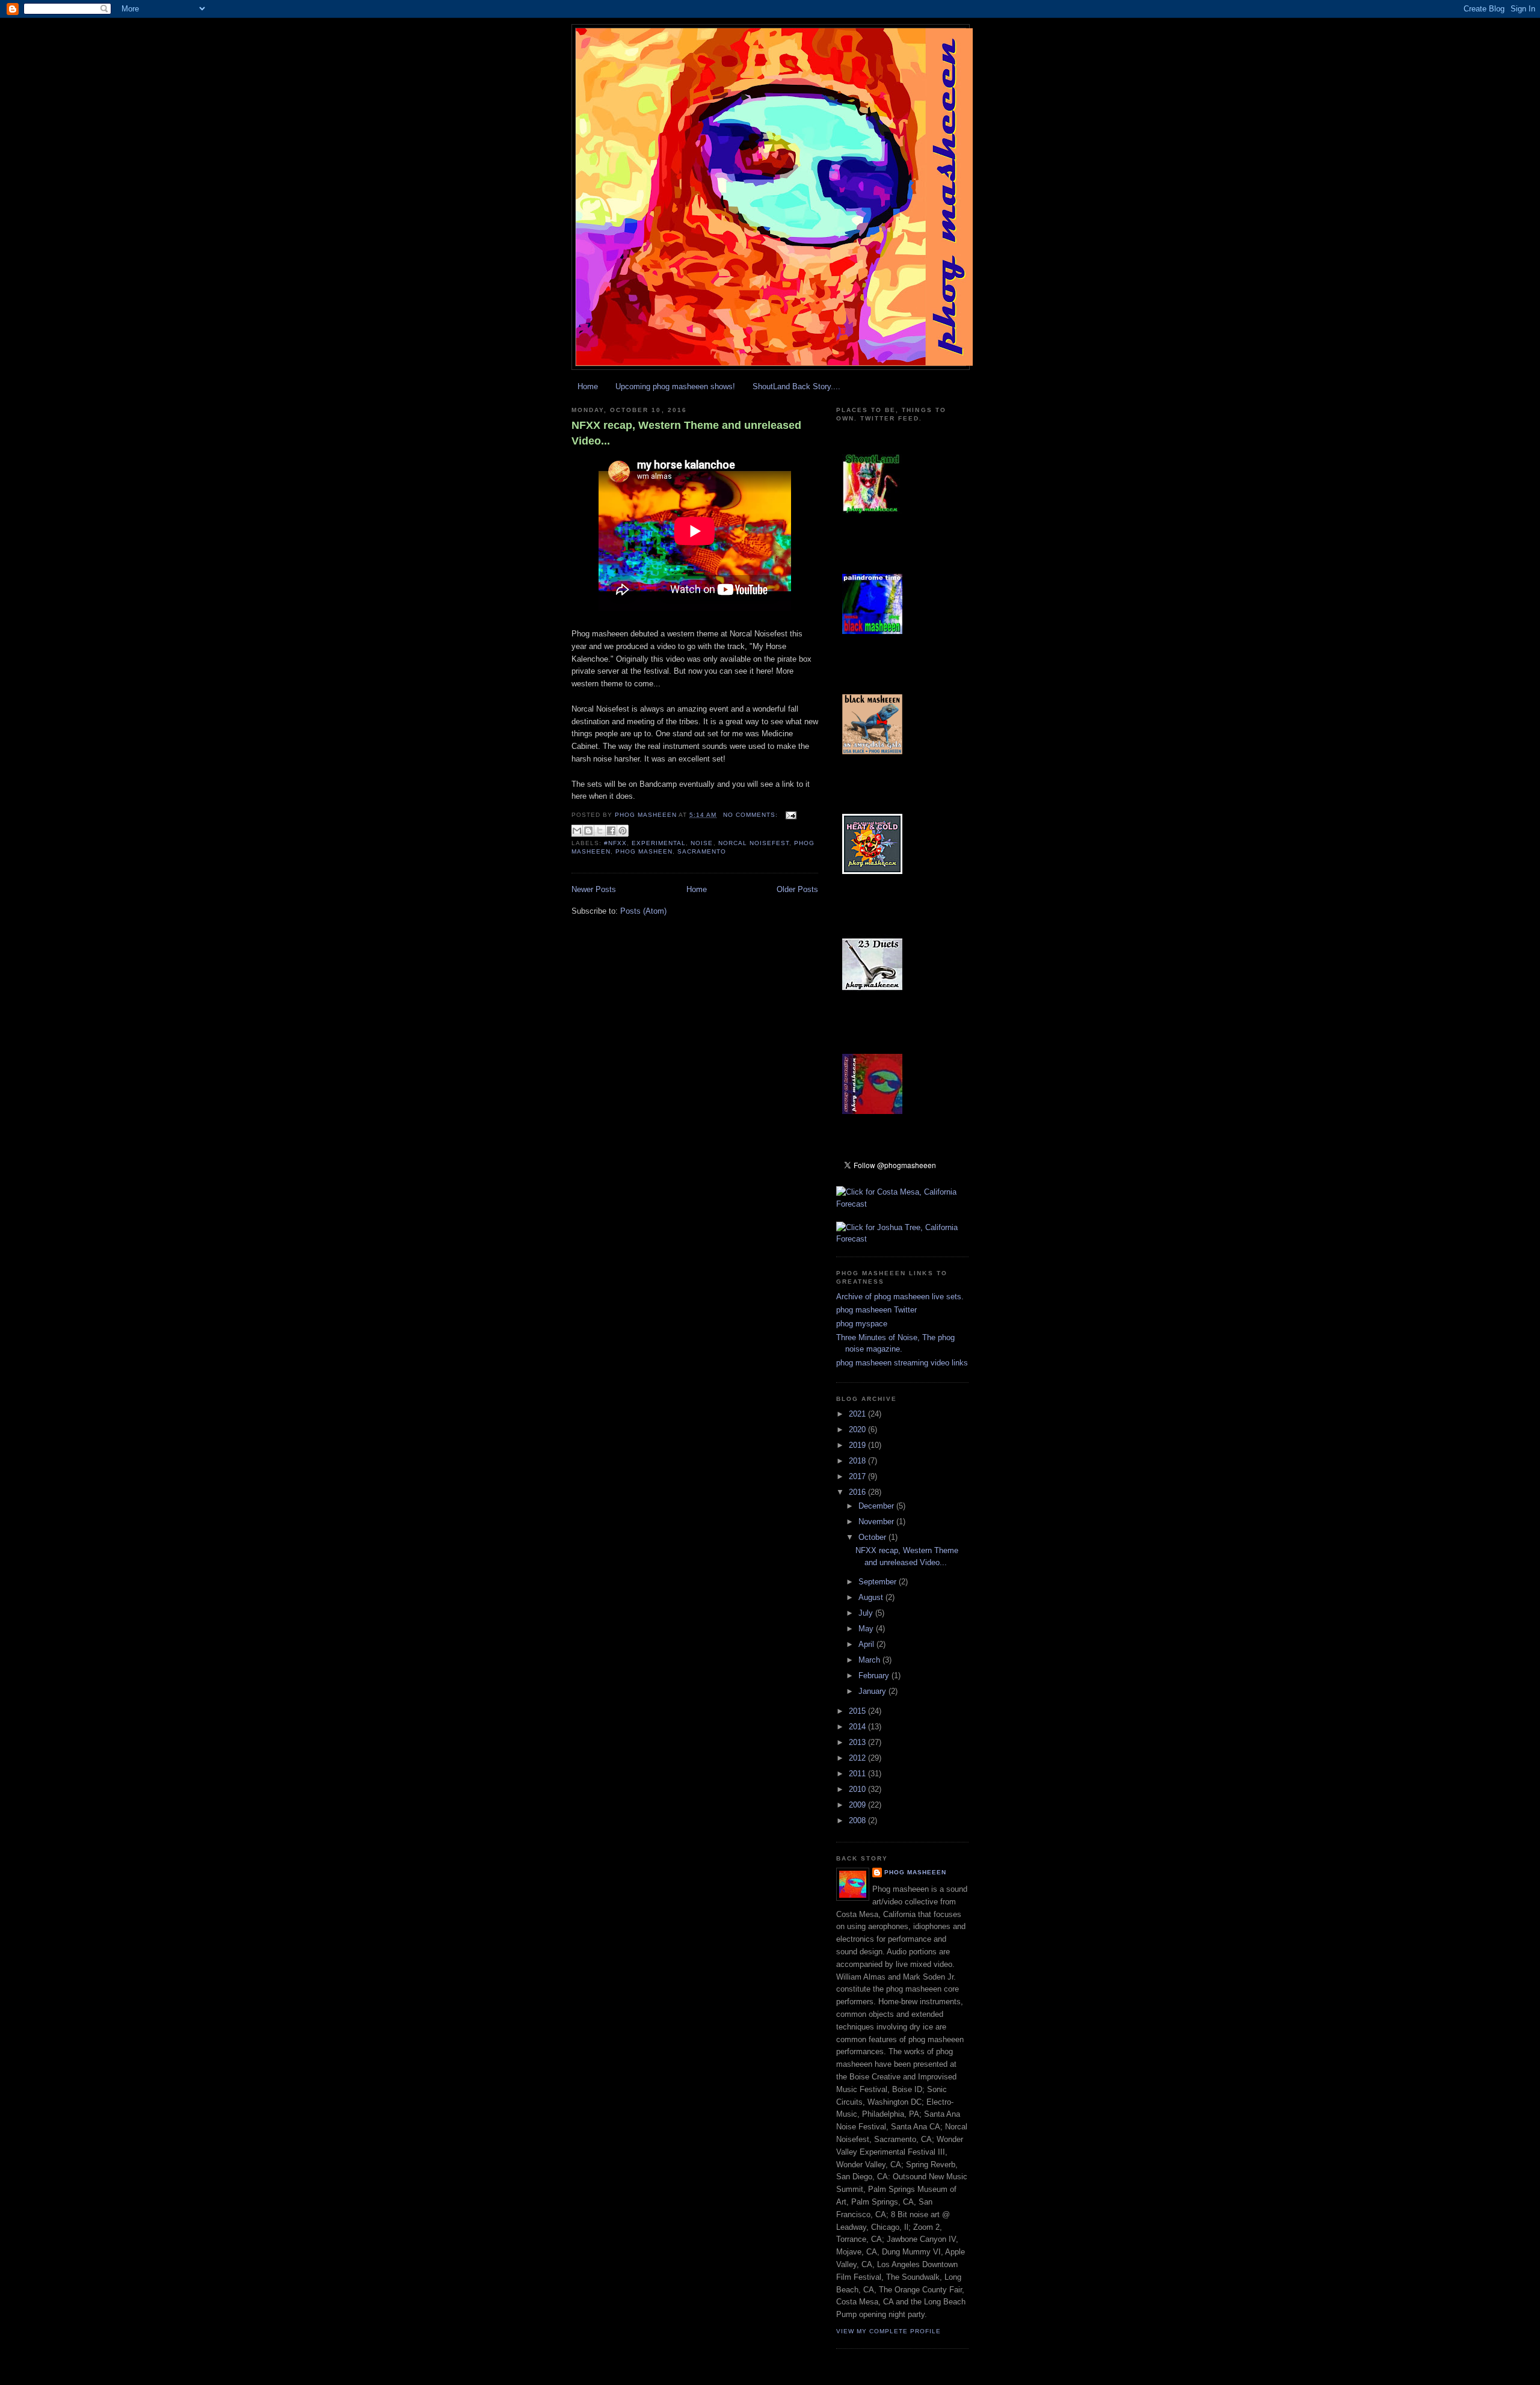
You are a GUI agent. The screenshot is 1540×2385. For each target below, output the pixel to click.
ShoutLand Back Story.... (796, 386)
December (877, 1506)
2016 (858, 1492)
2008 (858, 1820)
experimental (659, 843)
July (867, 1613)
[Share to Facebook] (611, 831)
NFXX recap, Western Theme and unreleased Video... (686, 433)
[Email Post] (790, 815)
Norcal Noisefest (754, 843)
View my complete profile (889, 2331)
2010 (858, 1789)
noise (702, 843)
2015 (858, 1711)
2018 (858, 1461)
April (867, 1644)
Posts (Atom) (643, 911)
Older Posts (797, 889)
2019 (858, 1445)
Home (588, 386)
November (877, 1522)
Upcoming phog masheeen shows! (675, 386)
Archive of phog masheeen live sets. (900, 1297)
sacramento (702, 851)
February (875, 1676)
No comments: (752, 815)
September (879, 1582)
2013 (858, 1742)
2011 (858, 1774)
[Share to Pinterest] (623, 831)
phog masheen (644, 851)
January (873, 1691)
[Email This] (577, 831)
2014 (858, 1727)
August (872, 1597)
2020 (858, 1429)
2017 (858, 1476)
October (873, 1537)
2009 (858, 1805)
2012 (858, 1758)
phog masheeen (915, 1872)
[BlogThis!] (588, 831)
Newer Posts (594, 889)
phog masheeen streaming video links (902, 1363)
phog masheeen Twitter (876, 1310)
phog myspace (862, 1324)
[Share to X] (600, 831)
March (870, 1660)
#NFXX (615, 843)
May (867, 1629)
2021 (858, 1414)
